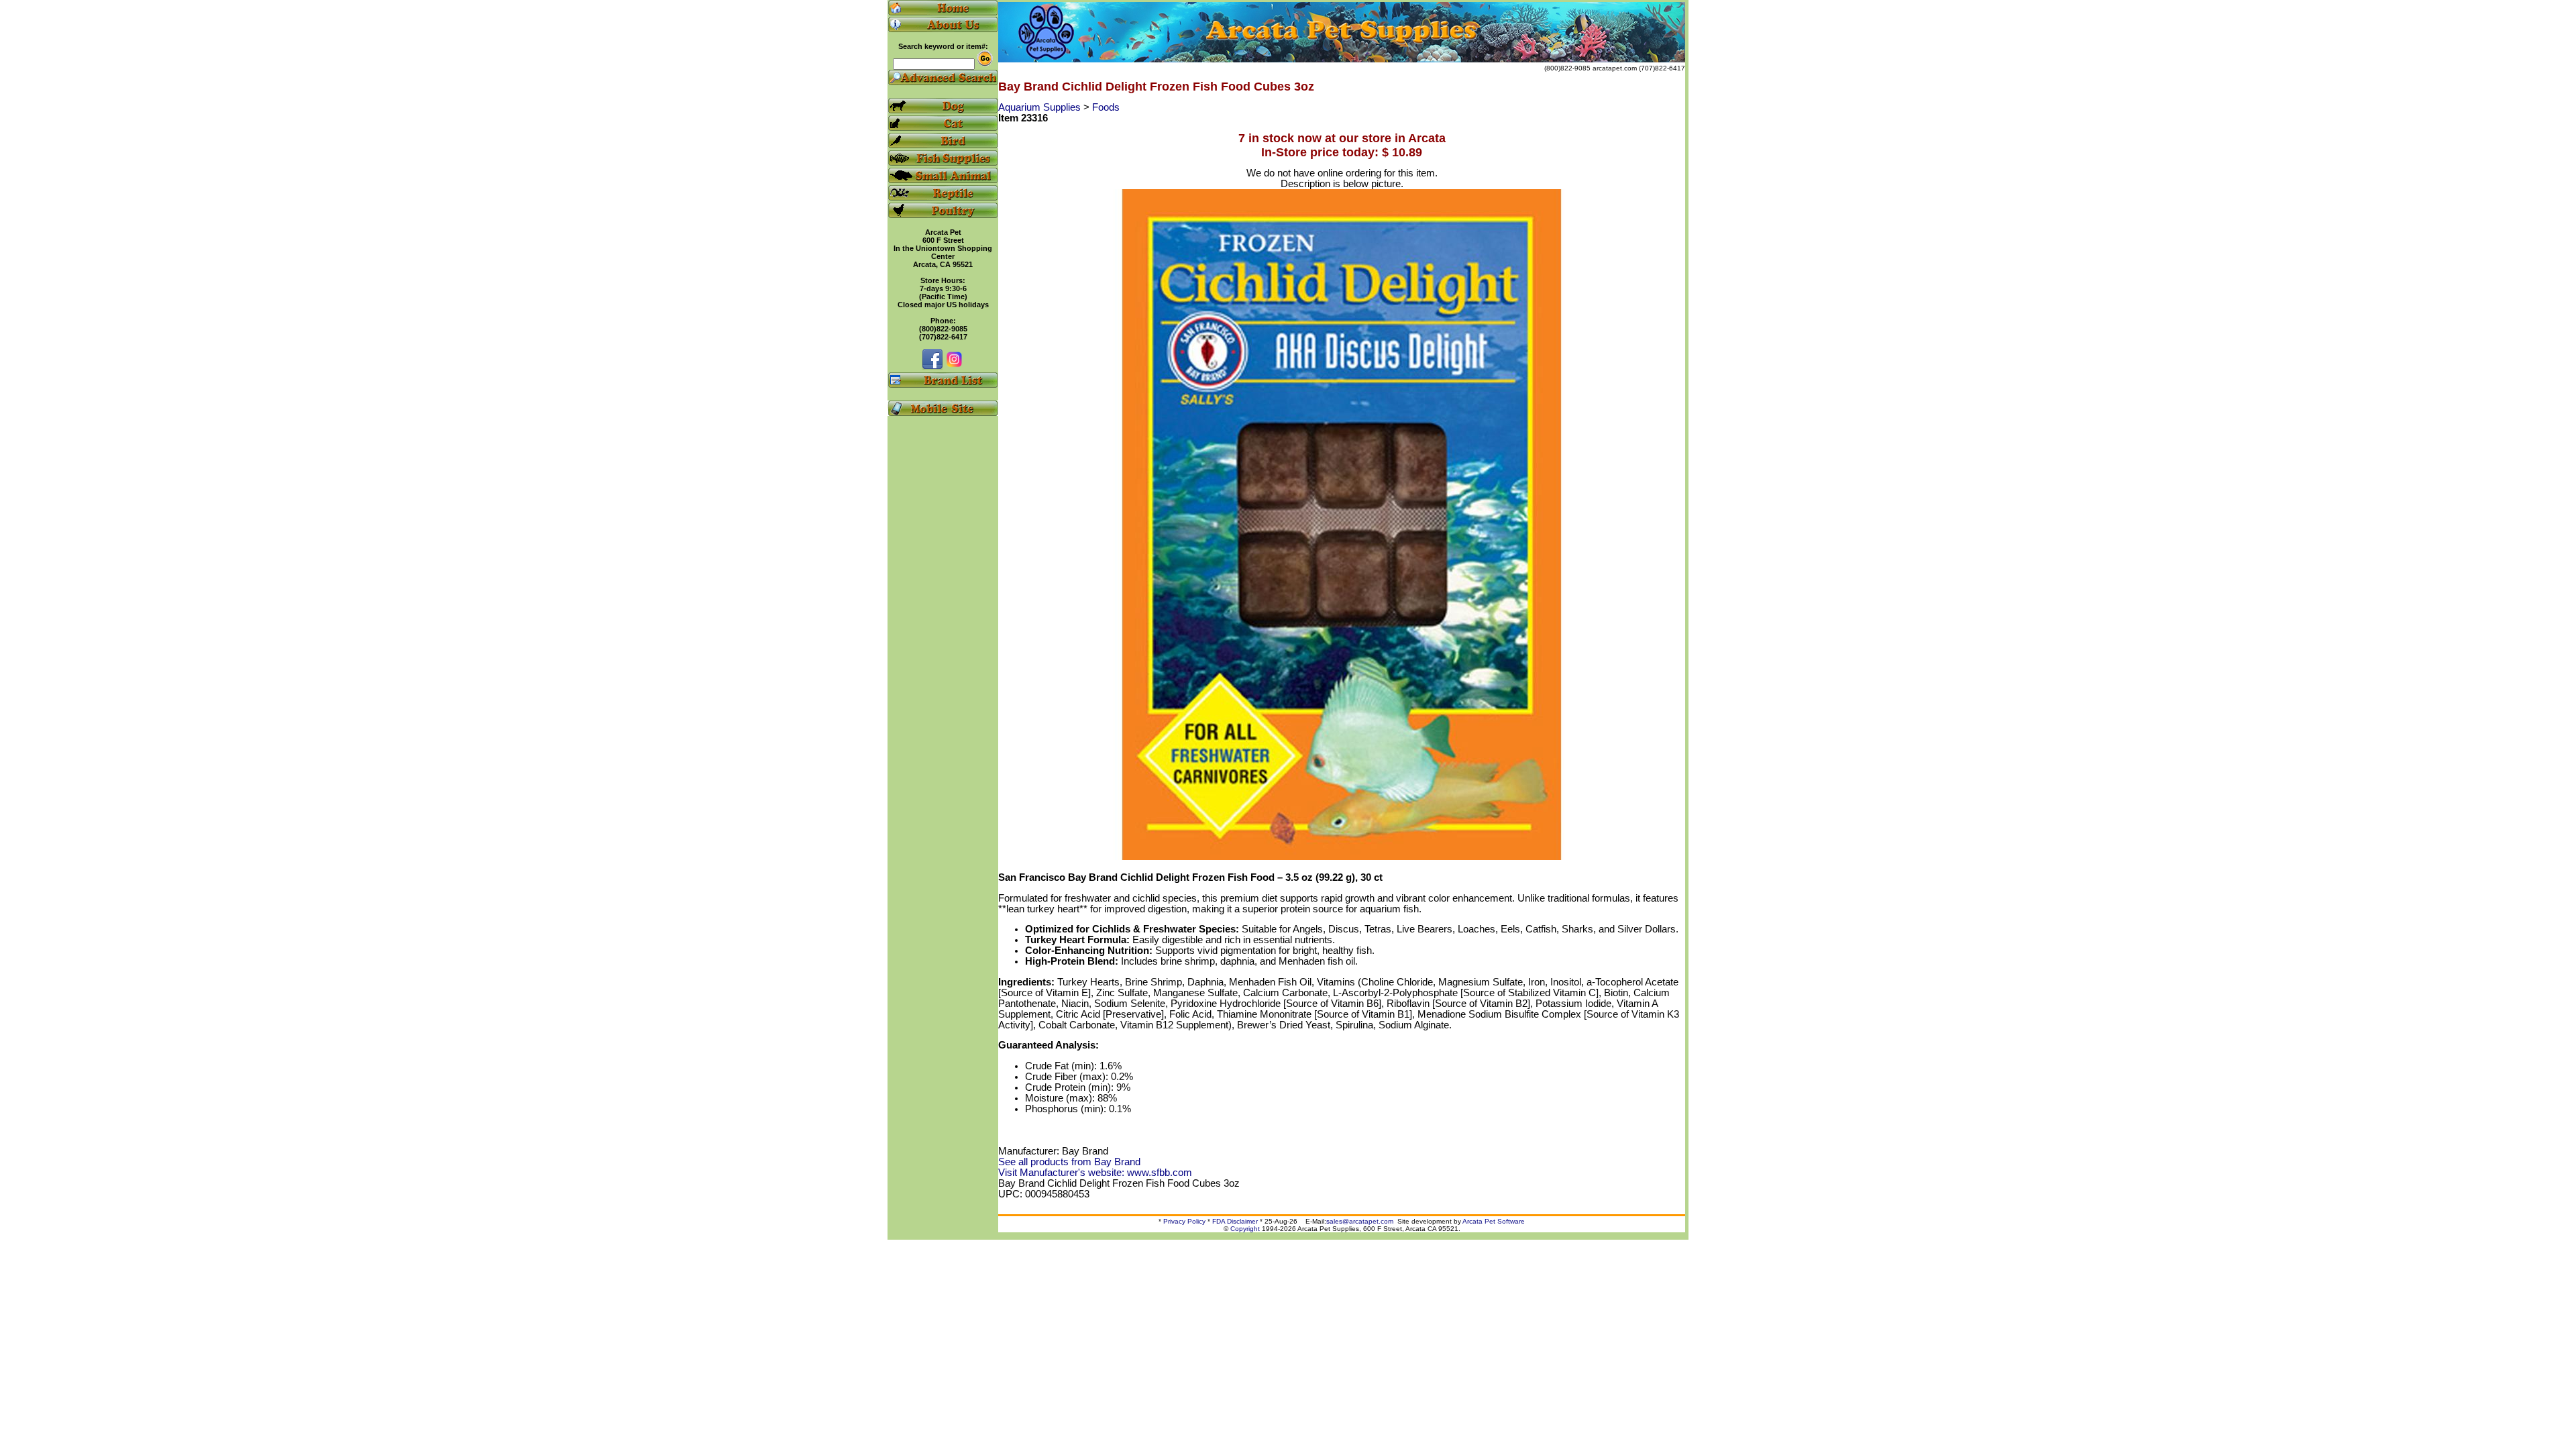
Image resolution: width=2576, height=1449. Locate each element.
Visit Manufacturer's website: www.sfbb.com (1095, 1173)
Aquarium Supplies (1041, 107)
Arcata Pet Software (1494, 1221)
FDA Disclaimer (1235, 1221)
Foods (1106, 107)
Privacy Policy (1184, 1221)
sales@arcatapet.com (1360, 1221)
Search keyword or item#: (943, 46)
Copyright (1245, 1229)
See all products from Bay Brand (1069, 1162)
